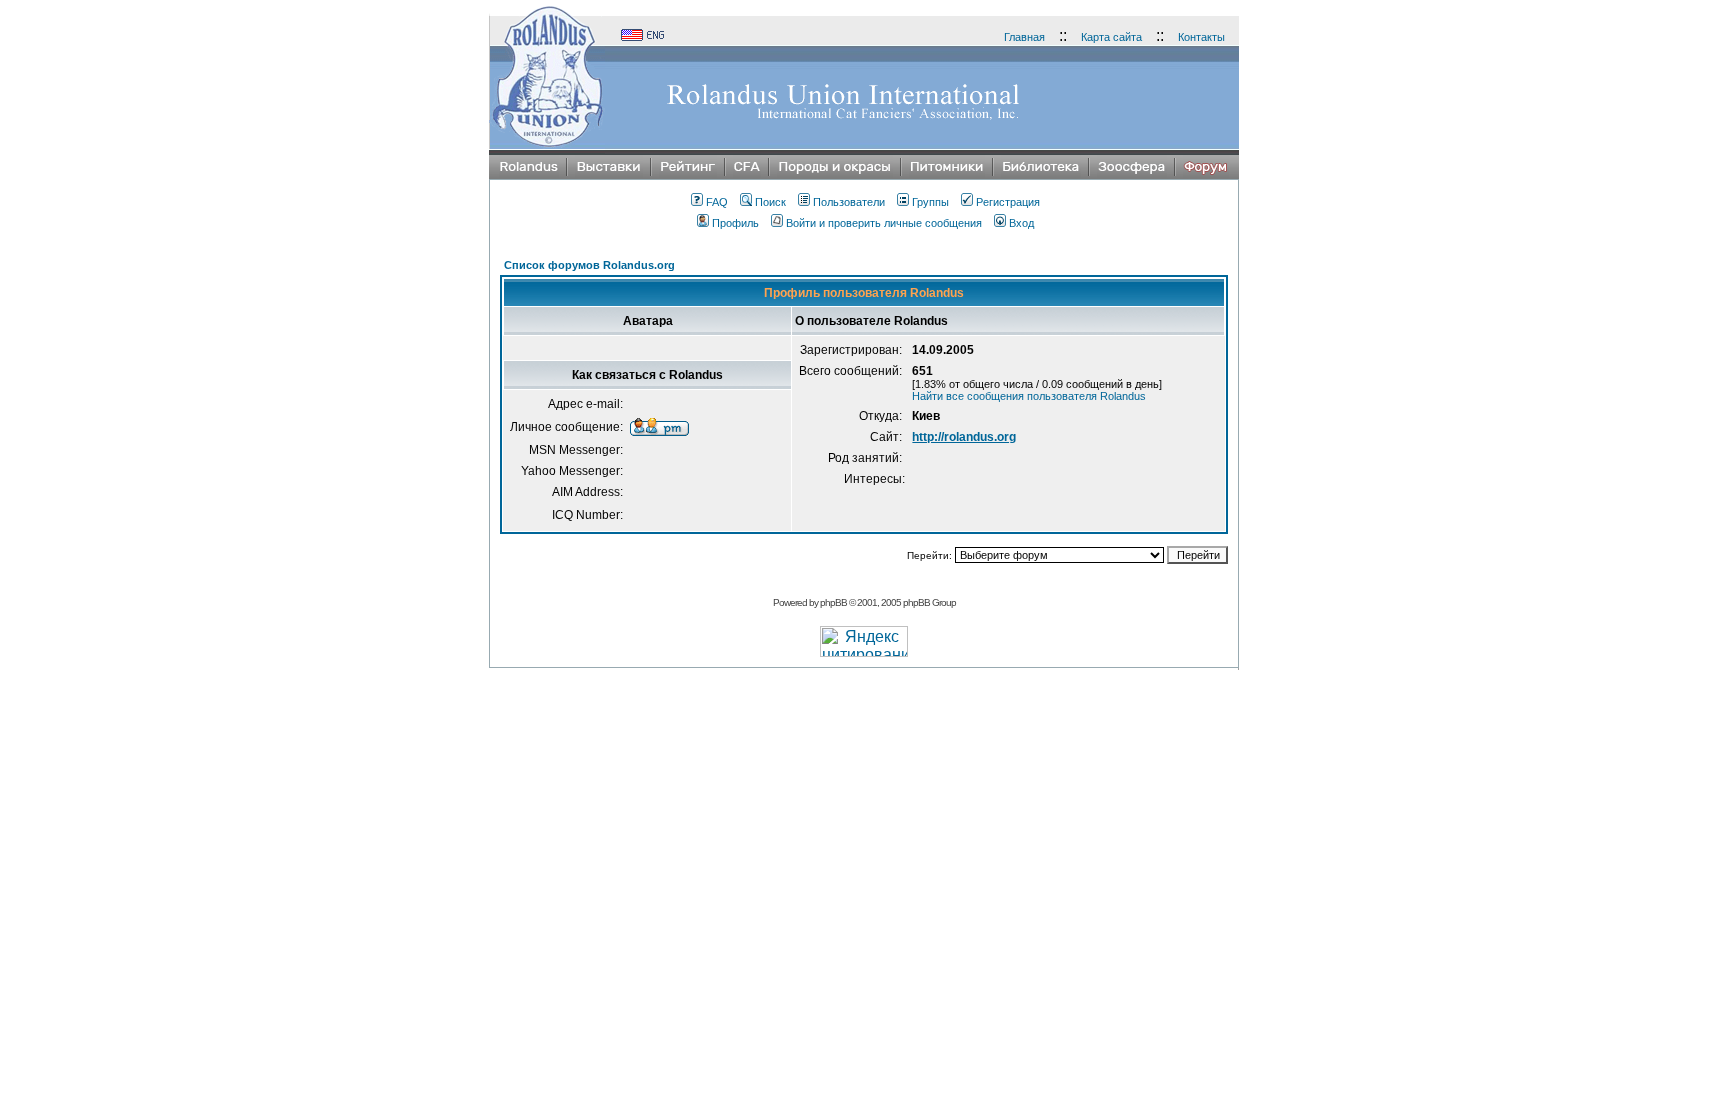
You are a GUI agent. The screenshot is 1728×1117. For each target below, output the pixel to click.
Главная (1024, 37)
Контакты (1201, 37)
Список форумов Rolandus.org (589, 265)
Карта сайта (1111, 37)
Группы (930, 202)
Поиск (770, 202)
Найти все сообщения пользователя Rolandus (1029, 396)
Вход (1021, 223)
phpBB (833, 602)
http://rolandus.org (964, 437)
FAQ (717, 202)
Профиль (735, 223)
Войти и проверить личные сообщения (884, 223)
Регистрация (1008, 202)
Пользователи (849, 202)
